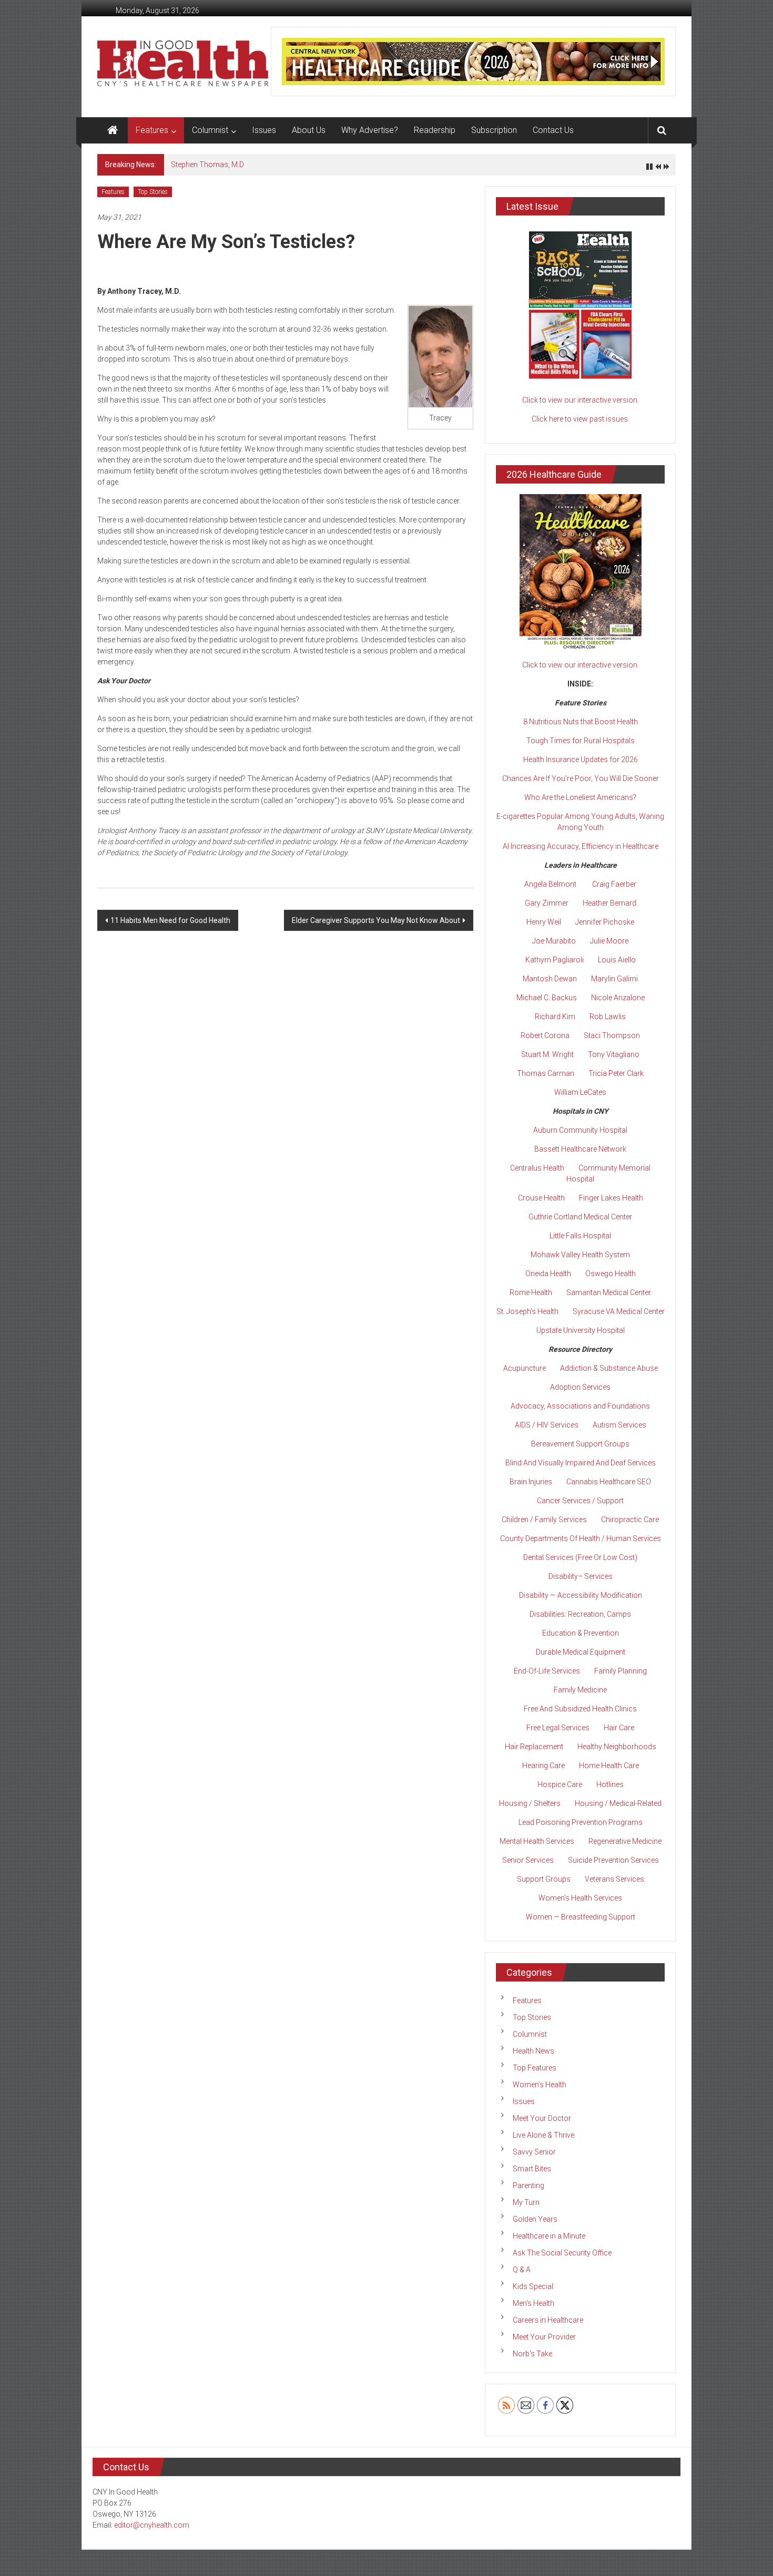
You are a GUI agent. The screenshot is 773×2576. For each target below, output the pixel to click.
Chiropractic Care (630, 1520)
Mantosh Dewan (550, 979)
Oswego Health (611, 1274)
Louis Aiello (617, 960)
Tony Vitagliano (614, 1054)
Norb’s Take (532, 2354)
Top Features (535, 2068)
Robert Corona (545, 1035)
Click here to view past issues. (581, 419)
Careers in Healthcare (548, 2320)
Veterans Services (614, 1879)
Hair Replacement (534, 1747)
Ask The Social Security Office (562, 2253)
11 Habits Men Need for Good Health (170, 920)
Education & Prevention (581, 1633)
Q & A (522, 2270)
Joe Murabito (554, 941)
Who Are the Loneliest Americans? (580, 797)
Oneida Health (548, 1274)
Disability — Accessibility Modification (581, 1595)
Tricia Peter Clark (616, 1073)
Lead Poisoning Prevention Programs (581, 1822)
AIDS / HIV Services (547, 1425)
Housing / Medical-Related (618, 1803)
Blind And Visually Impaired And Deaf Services (581, 1463)
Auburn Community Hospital (580, 1130)
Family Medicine (580, 1690)
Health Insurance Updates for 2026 (581, 760)
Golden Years (535, 2219)
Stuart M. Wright (547, 1054)
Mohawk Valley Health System (580, 1255)
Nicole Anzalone (618, 998)
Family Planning (621, 1671)
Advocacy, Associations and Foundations (580, 1406)
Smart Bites (532, 2169)
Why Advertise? (370, 130)
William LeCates (580, 1092)
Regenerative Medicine (625, 1841)
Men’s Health (533, 2303)
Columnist (210, 130)
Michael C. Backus (547, 998)
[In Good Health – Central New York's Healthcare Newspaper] (113, 130)
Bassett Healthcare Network (580, 1149)
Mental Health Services (537, 1841)
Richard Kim (555, 1017)
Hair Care (619, 1728)
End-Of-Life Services (547, 1671)
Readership (435, 130)
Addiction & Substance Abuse (609, 1368)
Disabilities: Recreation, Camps (580, 1614)
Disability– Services (581, 1576)
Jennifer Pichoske (605, 922)
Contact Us (553, 130)
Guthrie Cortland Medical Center (580, 1217)
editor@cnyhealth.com (152, 2525)
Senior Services (528, 1860)
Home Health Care (609, 1766)
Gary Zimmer (547, 903)
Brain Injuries (531, 1482)
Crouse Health (541, 1198)
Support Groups (544, 1879)
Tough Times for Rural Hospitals (581, 741)
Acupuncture (525, 1368)
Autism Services (619, 1425)
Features (152, 130)
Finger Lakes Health (611, 1198)
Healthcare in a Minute (549, 2236)
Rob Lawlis (608, 1017)
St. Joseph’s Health (527, 1311)
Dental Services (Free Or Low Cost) (580, 1557)
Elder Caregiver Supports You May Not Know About (376, 920)
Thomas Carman (546, 1073)
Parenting (528, 2185)
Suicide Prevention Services (613, 1860)
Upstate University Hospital (581, 1330)
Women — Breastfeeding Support (581, 1917)
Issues (264, 130)
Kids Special (533, 2286)
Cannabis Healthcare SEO (609, 1482)
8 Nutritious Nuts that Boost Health (581, 722)
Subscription (494, 130)
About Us (309, 130)
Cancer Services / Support (580, 1501)
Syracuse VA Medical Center (619, 1311)
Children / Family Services (544, 1520)
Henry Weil (544, 922)
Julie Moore (609, 941)
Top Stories (153, 192)
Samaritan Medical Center (609, 1292)
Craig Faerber (614, 884)
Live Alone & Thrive (543, 2135)
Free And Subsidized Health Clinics (580, 1709)
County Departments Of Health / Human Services (581, 1538)
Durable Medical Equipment (581, 1652)
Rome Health (531, 1292)
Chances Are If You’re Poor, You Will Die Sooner (581, 778)
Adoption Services (580, 1387)
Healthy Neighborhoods (617, 1747)
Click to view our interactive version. (581, 400)
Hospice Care (560, 1784)
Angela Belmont (550, 884)
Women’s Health (540, 2085)
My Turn (526, 2202)
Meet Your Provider (544, 2337)
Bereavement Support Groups (580, 1444)
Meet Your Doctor (542, 2118)
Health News (533, 2051)
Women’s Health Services (580, 1898)
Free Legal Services (558, 1728)
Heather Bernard (609, 903)
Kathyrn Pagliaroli (555, 960)
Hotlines (610, 1784)
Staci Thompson (612, 1035)
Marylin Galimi (614, 979)
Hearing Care (543, 1766)
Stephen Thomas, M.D (207, 165)
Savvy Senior (534, 2152)
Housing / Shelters (530, 1803)
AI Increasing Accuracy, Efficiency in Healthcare (581, 846)
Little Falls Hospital (580, 1236)
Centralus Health (537, 1168)
